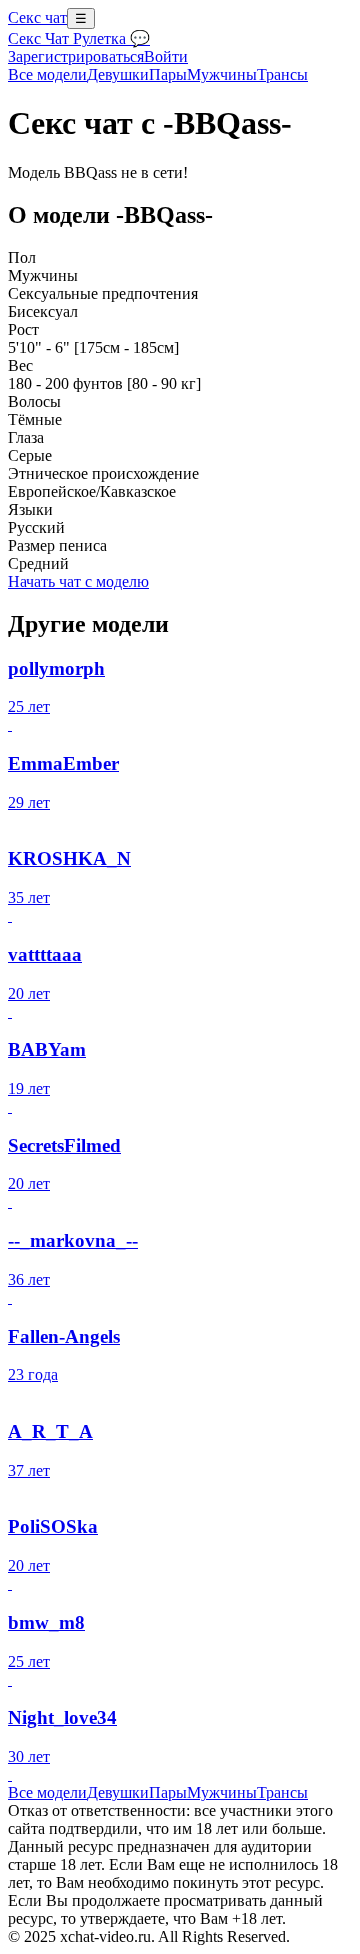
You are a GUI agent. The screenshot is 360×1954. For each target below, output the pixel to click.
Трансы (282, 74)
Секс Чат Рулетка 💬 (79, 38)
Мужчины (222, 74)
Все (47, 74)
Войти (166, 56)
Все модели (47, 1792)
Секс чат (37, 17)
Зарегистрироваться (76, 56)
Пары (168, 74)
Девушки (118, 74)
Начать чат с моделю (78, 581)
